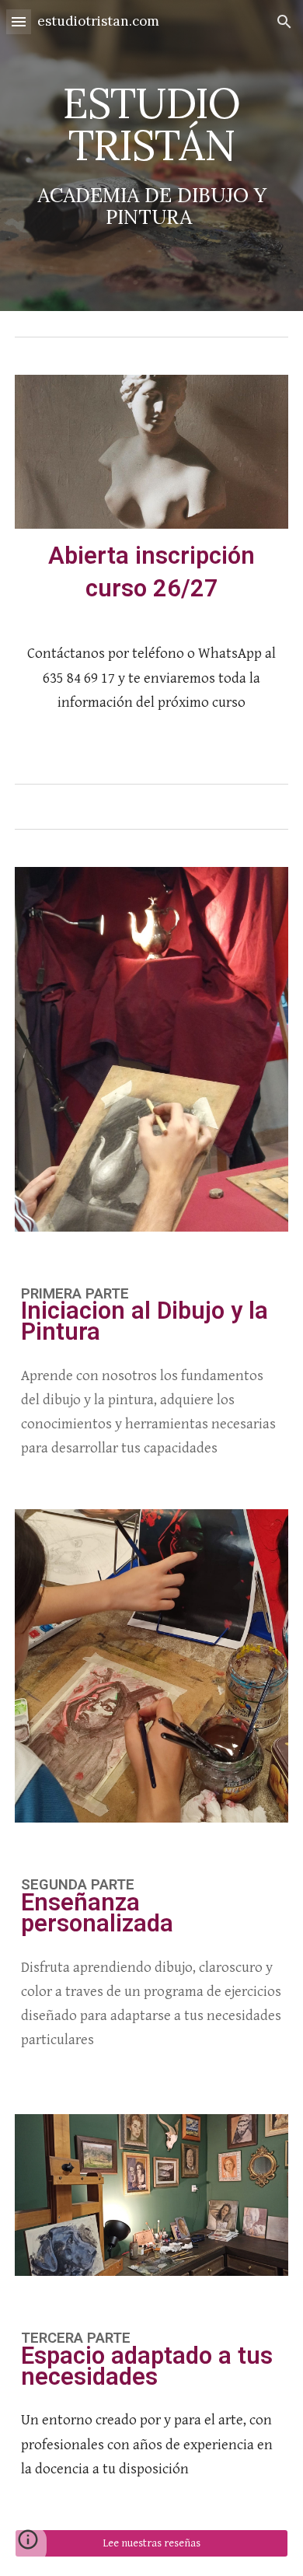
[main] (151, 155)
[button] (19, 21)
